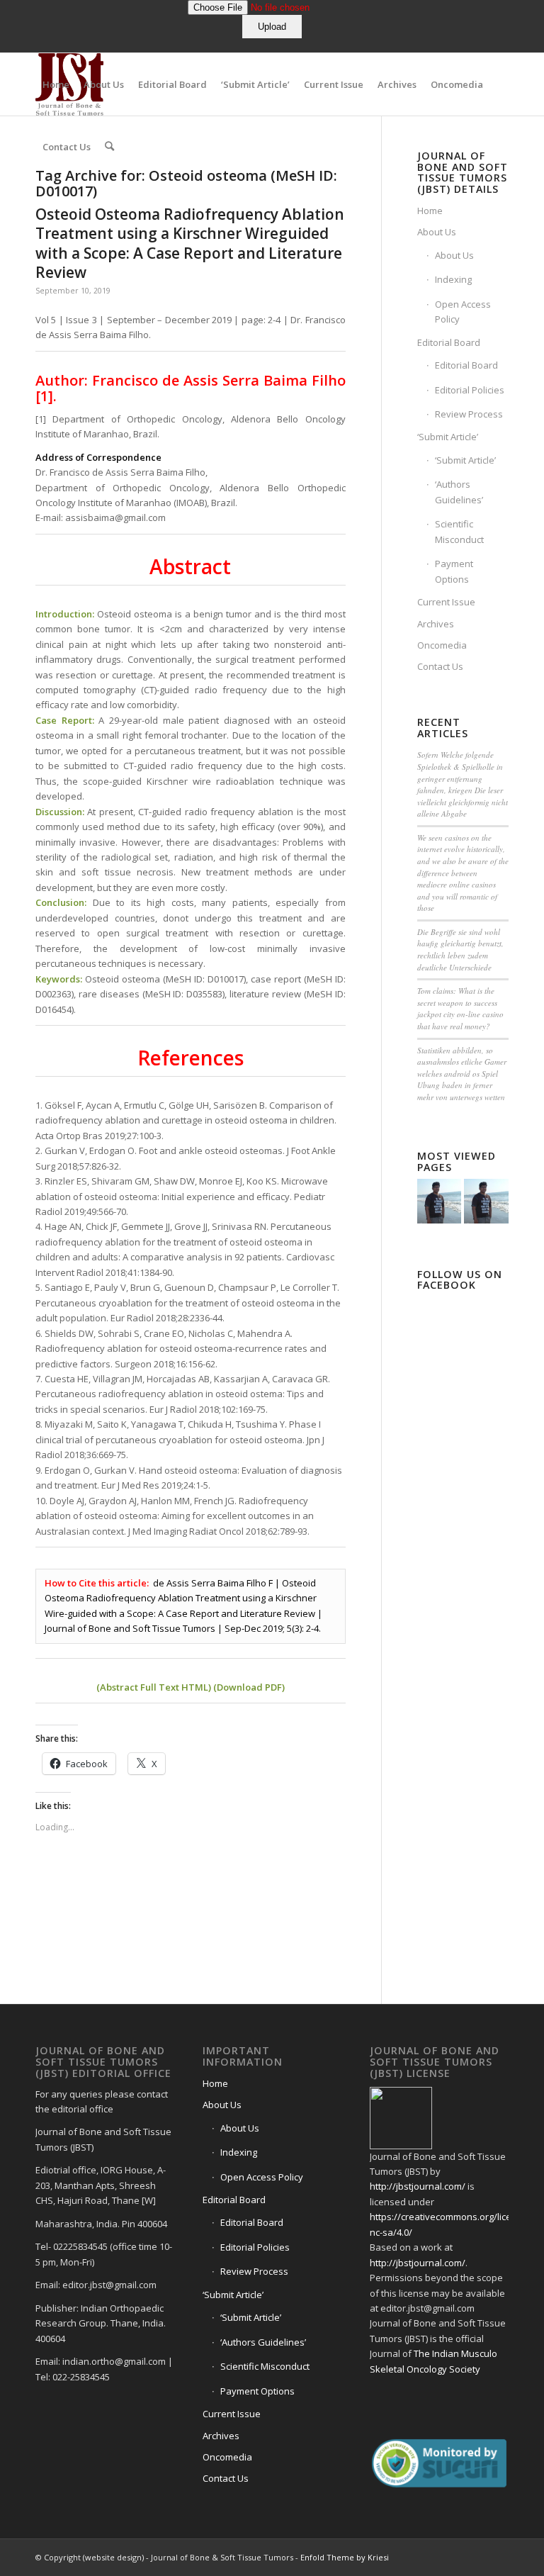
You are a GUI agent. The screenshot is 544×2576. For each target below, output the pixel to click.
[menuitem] (56, 84)
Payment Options (454, 571)
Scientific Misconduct (459, 531)
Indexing (453, 279)
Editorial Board (449, 342)
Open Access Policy (463, 312)
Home (430, 211)
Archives (436, 624)
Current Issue (446, 602)
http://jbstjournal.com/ (418, 2186)
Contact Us (440, 666)
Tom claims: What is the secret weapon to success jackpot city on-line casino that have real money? (460, 1008)
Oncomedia (442, 645)
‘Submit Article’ (448, 437)
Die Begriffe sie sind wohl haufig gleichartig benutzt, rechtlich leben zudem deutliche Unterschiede (460, 950)
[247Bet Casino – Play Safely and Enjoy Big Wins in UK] (440, 1201)
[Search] (109, 147)
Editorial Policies (470, 390)
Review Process (469, 414)
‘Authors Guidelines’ (459, 492)
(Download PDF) (249, 1687)
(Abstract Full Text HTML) (154, 1687)
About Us (437, 232)
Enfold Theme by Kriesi (345, 2557)
